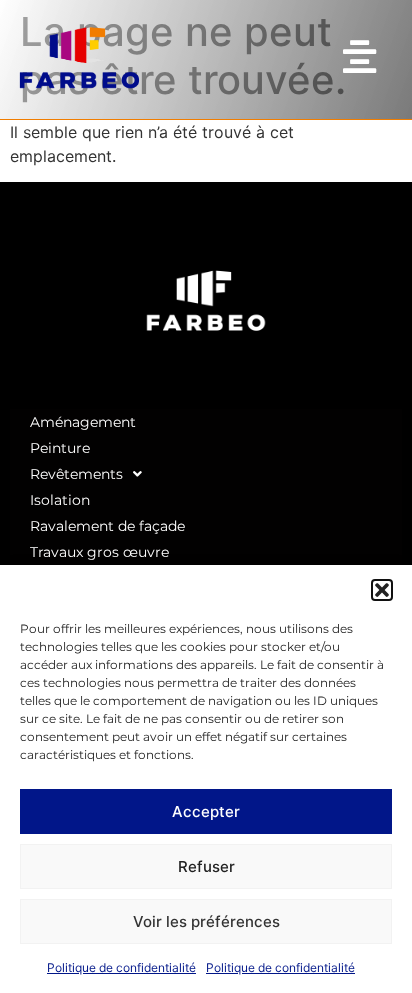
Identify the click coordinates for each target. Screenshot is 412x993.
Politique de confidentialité (121, 967)
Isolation (60, 500)
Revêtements (76, 474)
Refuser (206, 866)
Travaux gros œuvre (99, 552)
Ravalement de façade (107, 526)
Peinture (60, 448)
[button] (382, 590)
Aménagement (83, 422)
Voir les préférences (206, 921)
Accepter (206, 811)
